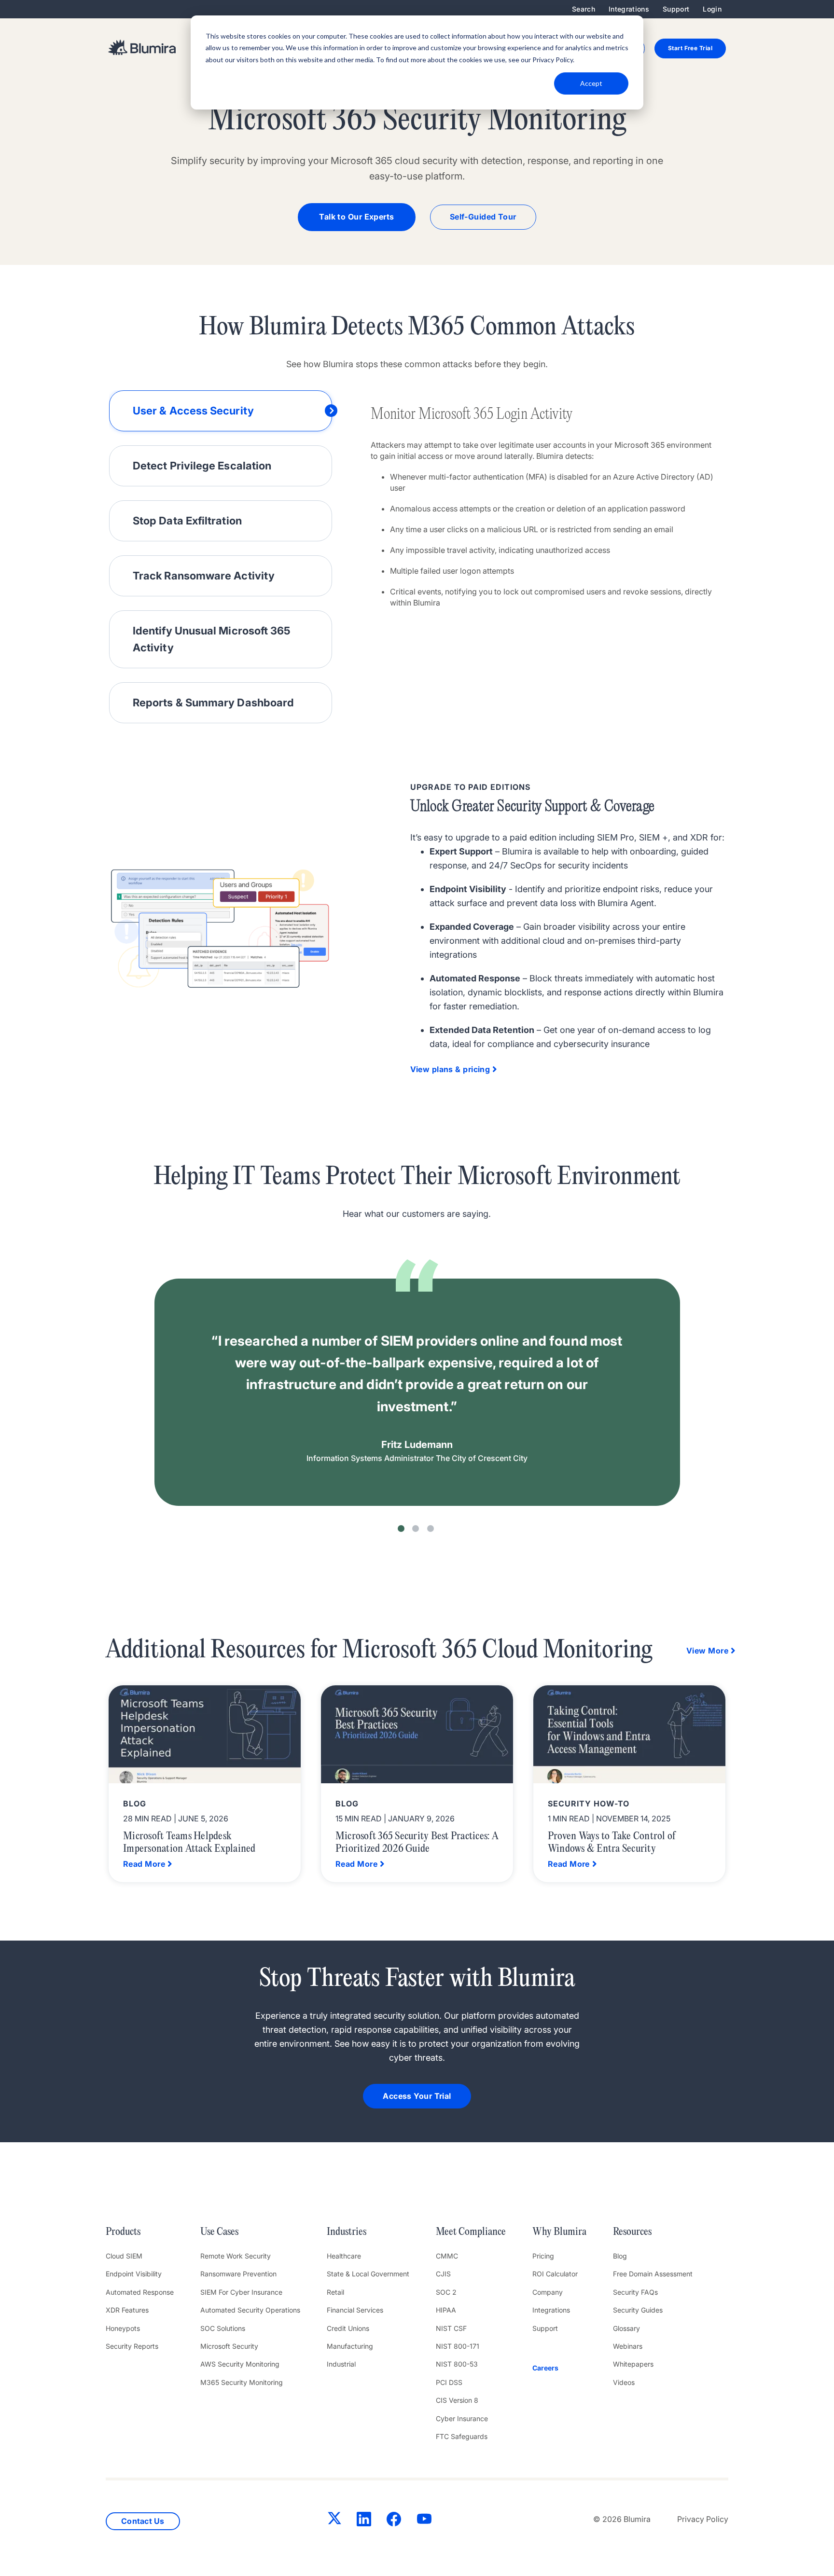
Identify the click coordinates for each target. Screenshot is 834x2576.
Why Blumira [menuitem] (559, 2232)
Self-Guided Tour (483, 217)
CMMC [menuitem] (447, 2256)
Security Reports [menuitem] (132, 2346)
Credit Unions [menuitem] (348, 2328)
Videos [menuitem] (624, 2382)
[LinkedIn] (364, 2521)
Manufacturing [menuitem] (350, 2346)
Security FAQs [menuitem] (635, 2292)
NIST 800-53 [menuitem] (457, 2364)
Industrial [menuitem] (341, 2364)
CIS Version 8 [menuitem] (457, 2400)
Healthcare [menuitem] (344, 2256)
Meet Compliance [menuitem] (471, 2232)
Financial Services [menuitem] (355, 2310)
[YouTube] (424, 2521)
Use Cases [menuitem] (219, 2232)
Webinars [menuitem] (628, 2346)
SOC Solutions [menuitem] (223, 2328)
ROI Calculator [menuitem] (555, 2274)
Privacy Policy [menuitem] (703, 2519)
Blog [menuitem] (620, 2256)
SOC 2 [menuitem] (446, 2292)
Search (584, 9)
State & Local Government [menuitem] (368, 2274)
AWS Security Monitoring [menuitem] (240, 2364)
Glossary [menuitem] (626, 2328)
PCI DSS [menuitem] (449, 2382)
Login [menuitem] (712, 9)
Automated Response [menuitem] (140, 2292)
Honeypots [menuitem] (123, 2328)
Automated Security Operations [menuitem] (250, 2310)
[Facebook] (394, 2521)
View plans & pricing (450, 1069)
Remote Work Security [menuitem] (236, 2256)
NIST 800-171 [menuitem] (458, 2346)
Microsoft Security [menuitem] (229, 2346)
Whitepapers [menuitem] (633, 2364)
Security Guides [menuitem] (638, 2310)
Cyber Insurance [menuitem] (462, 2418)
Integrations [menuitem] (629, 9)
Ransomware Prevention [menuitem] (238, 2274)
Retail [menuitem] (335, 2292)
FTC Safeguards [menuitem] (462, 2436)
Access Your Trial (417, 2096)
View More (707, 1651)
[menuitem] (559, 2368)
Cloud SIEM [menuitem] (124, 2256)
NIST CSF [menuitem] (451, 2328)
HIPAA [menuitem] (446, 2310)
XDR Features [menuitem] (127, 2310)
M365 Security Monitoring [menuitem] (242, 2382)
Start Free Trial (690, 48)
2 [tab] (416, 1529)
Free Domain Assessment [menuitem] (653, 2274)
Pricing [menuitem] (543, 2256)
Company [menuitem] (548, 2292)
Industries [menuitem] (347, 2232)
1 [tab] (401, 1529)
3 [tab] (431, 1529)
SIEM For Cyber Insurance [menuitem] (241, 2292)
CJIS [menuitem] (443, 2274)
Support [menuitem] (676, 9)
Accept (591, 83)
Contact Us (143, 2521)
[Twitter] (334, 2520)
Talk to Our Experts (356, 217)
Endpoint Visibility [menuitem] (134, 2274)
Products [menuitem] (123, 2232)
